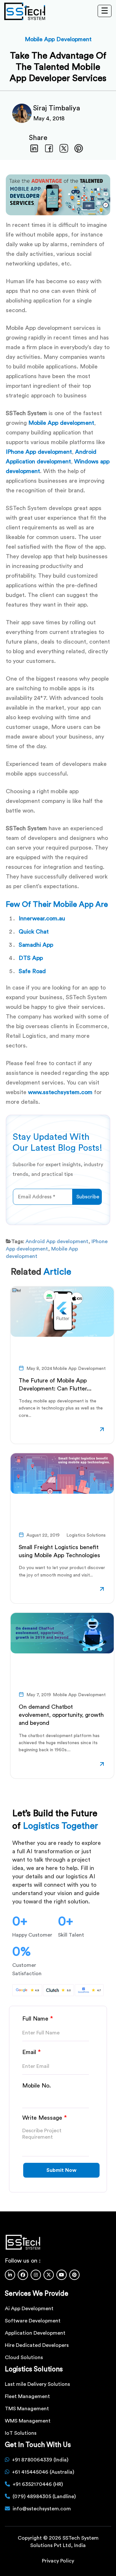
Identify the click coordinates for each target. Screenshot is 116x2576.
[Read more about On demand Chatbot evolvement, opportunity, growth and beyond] (102, 1765)
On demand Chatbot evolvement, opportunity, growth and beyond (61, 1715)
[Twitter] (49, 2275)
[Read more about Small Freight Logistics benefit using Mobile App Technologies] (102, 1590)
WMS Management (28, 2421)
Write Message (45, 2118)
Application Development (35, 2333)
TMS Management (27, 2409)
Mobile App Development (58, 39)
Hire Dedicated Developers (37, 2345)
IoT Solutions (21, 2433)
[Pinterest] (74, 2275)
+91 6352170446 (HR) (38, 2484)
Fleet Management (27, 2396)
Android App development (57, 1242)
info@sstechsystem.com (42, 2509)
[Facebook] (23, 2275)
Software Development (33, 2321)
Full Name (38, 2019)
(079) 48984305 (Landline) (44, 2497)
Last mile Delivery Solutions (37, 2384)
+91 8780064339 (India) (40, 2460)
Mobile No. (37, 2086)
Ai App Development (29, 2309)
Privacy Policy (58, 2561)
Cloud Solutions (24, 2357)
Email (32, 2052)
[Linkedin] (10, 2275)
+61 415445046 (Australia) (43, 2472)
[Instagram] (36, 2275)
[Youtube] (62, 2275)
